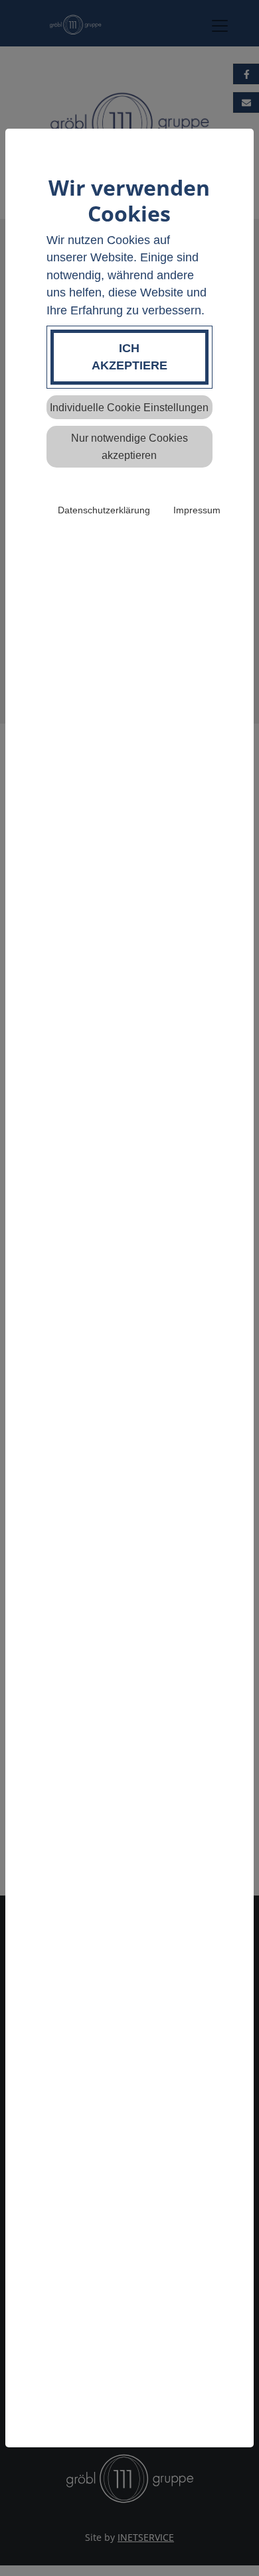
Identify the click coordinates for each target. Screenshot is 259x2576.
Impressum (197, 510)
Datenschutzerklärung (104, 510)
